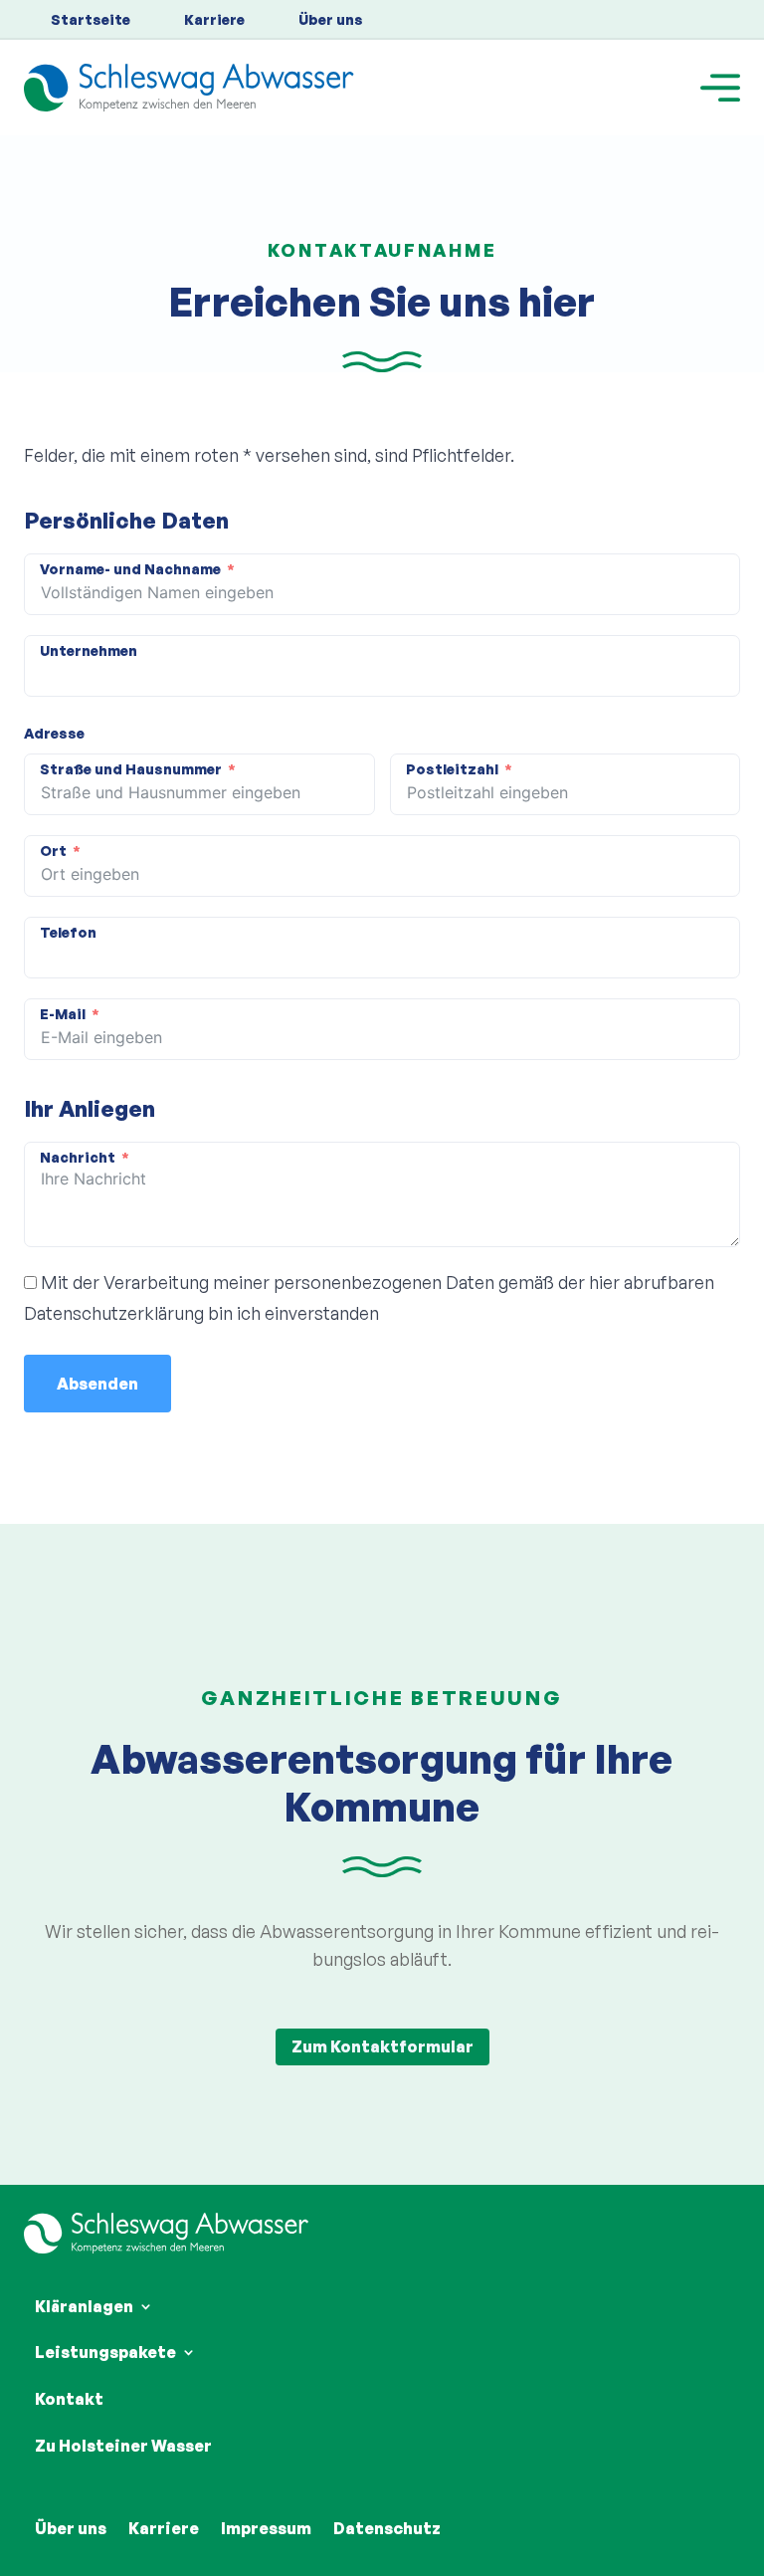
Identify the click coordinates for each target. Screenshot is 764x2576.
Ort (53, 851)
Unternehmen (89, 650)
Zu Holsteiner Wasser (123, 2446)
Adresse (54, 733)
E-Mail (63, 1014)
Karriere (214, 19)
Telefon (68, 932)
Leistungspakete (105, 2352)
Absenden (97, 1384)
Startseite (91, 19)
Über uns (331, 19)
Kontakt (69, 2399)
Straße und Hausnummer (131, 769)
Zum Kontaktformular (382, 2046)
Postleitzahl (452, 769)
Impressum (266, 2528)
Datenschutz (387, 2528)
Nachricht (78, 1157)
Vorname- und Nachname (130, 569)
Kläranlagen (84, 2306)
